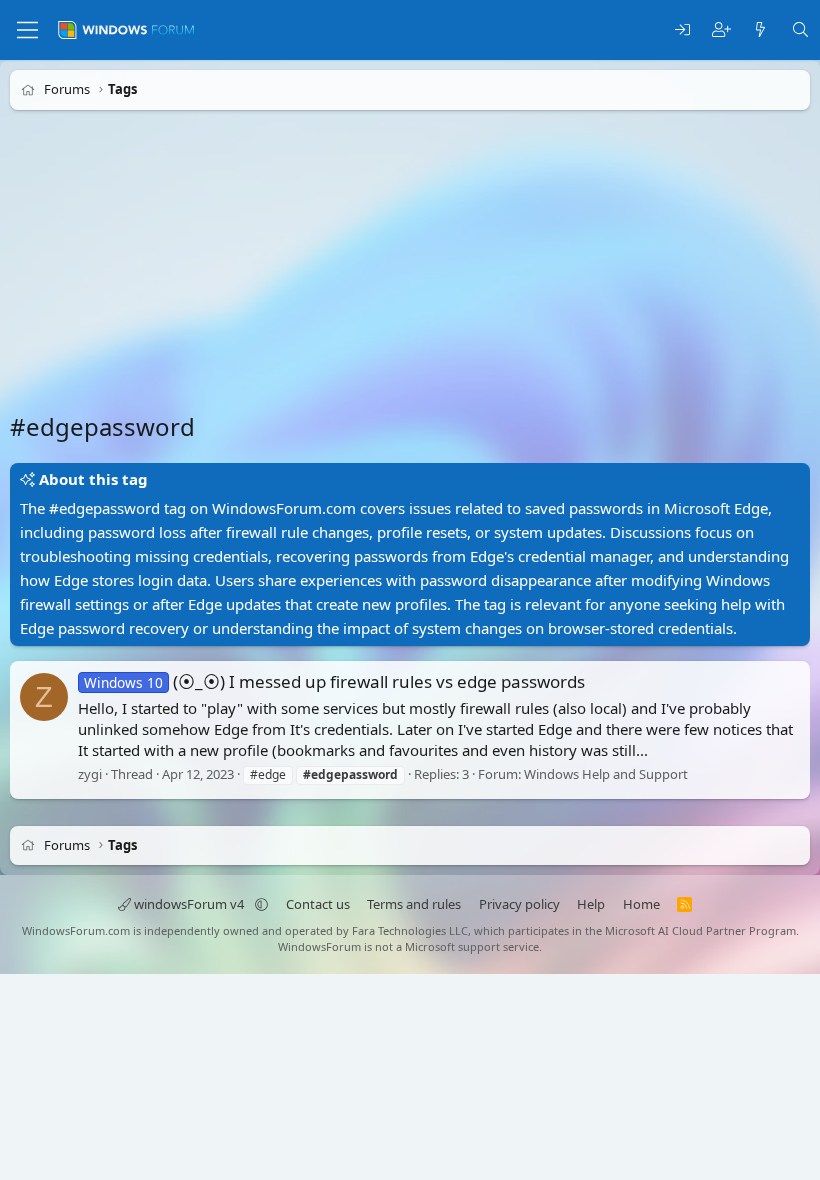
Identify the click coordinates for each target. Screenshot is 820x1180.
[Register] (721, 30)
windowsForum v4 (189, 904)
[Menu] (27, 30)
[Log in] (682, 30)
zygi (90, 774)
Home (641, 904)
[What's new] (760, 30)
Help (591, 904)
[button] (261, 904)
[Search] (800, 30)
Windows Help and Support (606, 774)
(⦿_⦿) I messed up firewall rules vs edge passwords (334, 681)
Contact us (318, 904)
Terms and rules (414, 904)
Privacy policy (519, 904)
